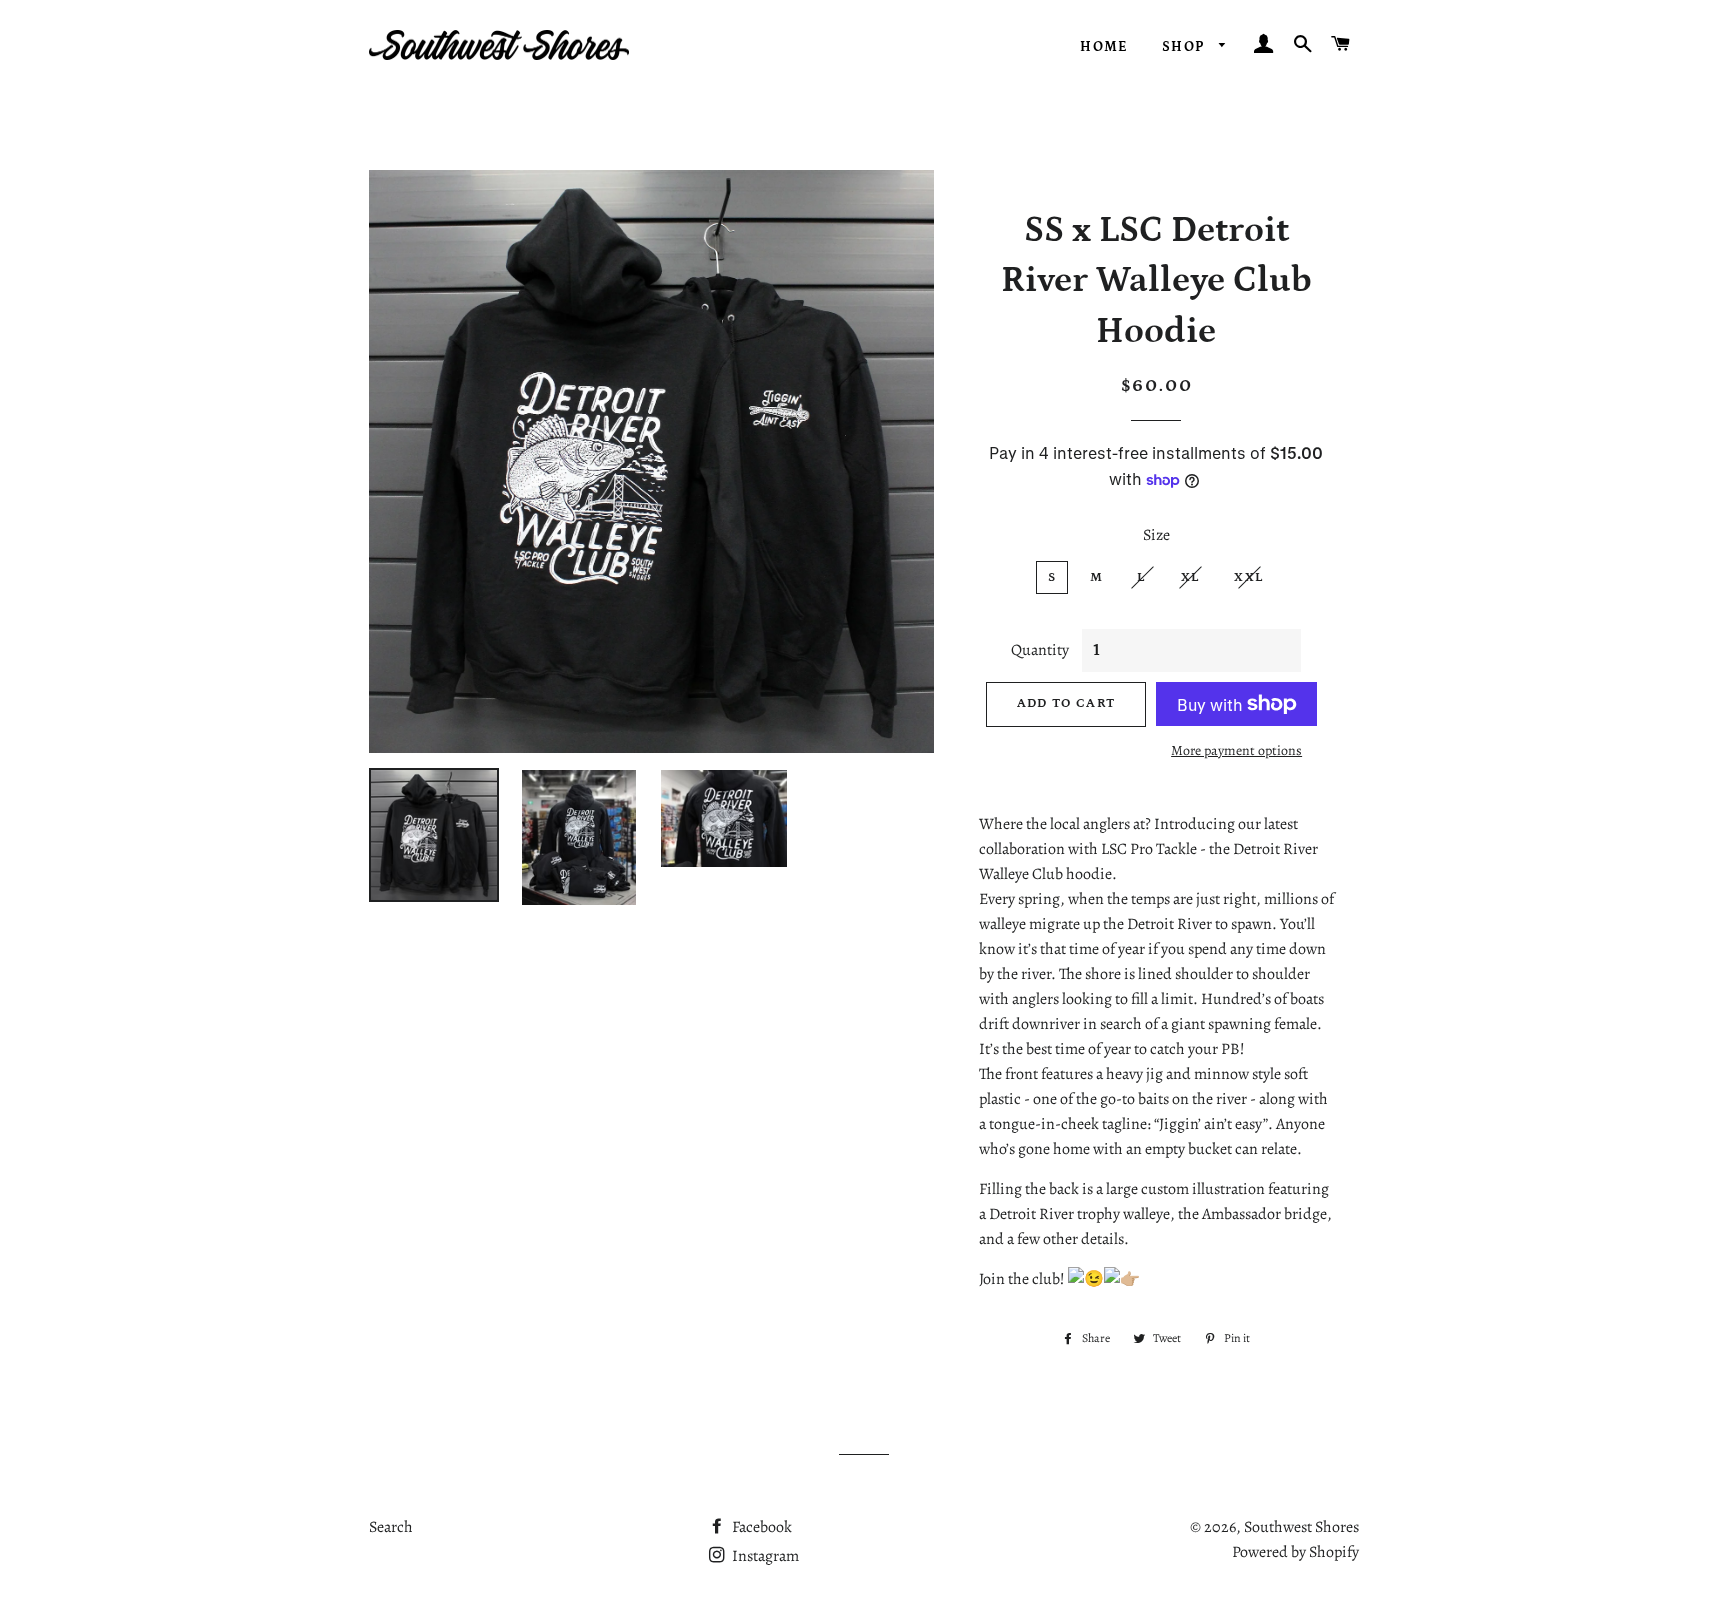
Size (1156, 535)
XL (1191, 577)
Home (1104, 47)
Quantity (1040, 650)
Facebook (760, 1527)
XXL (1249, 577)
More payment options (1236, 750)
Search (391, 1527)
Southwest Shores (1301, 1527)
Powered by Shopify (1295, 1552)
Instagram (764, 1556)
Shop (1186, 47)
